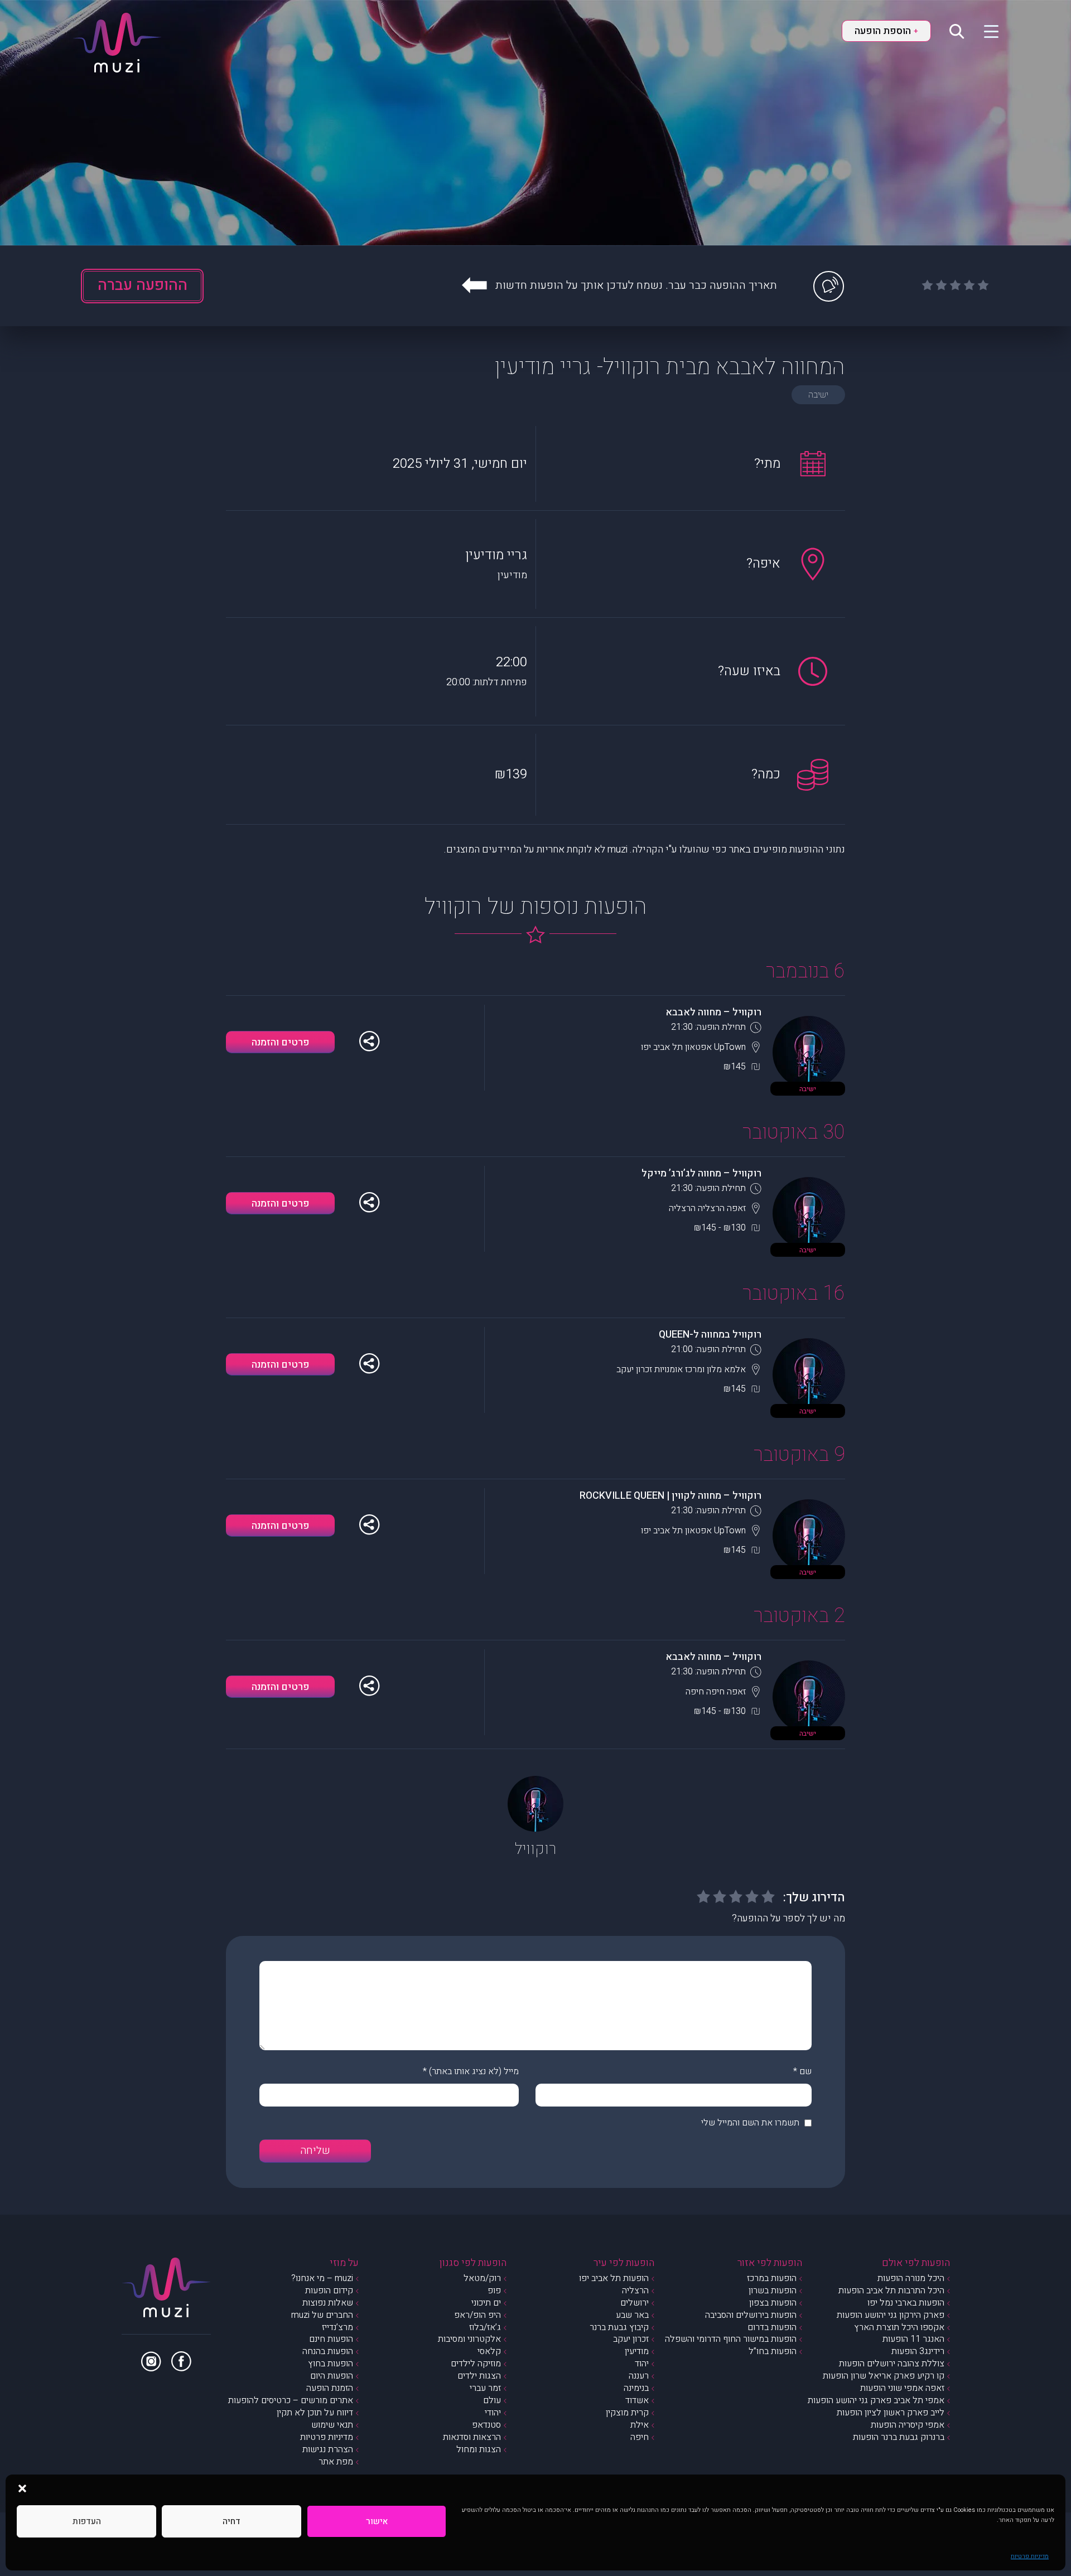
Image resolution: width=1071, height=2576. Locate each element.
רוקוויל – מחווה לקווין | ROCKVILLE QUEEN (670, 1496)
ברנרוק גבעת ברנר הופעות (899, 2437)
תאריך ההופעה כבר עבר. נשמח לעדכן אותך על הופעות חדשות (636, 285)
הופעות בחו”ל (773, 2351)
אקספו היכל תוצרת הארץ (899, 2327)
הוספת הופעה (886, 31)
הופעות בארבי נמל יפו (906, 2303)
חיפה (640, 2437)
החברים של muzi (322, 2315)
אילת (640, 2425)
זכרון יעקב (631, 2339)
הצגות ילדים (479, 2376)
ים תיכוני (486, 2303)
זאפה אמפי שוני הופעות (902, 2388)
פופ (494, 2291)
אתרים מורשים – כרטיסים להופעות (291, 2400)
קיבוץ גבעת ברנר (619, 2327)
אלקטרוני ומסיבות (469, 2339)
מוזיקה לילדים (476, 2364)
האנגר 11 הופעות (913, 2339)
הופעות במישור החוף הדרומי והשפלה (731, 2339)
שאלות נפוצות (328, 2303)
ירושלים (635, 2303)
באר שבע (632, 2315)
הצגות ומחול (479, 2449)
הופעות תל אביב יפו (614, 2278)
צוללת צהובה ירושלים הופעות (892, 2364)
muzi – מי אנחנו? (322, 2278)
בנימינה (636, 2388)
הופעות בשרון (773, 2291)
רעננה (639, 2376)
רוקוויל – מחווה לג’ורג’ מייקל (701, 1173)
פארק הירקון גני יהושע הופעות (891, 2315)
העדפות (87, 2521)
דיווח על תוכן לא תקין (315, 2413)
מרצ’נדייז (337, 2327)
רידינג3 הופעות (918, 2351)
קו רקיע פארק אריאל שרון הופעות (884, 2376)
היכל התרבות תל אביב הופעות (891, 2291)
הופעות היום (332, 2376)
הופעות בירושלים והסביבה (751, 2315)
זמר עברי (485, 2388)
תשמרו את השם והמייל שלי (750, 2123)
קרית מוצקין (627, 2413)
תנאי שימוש (332, 2425)
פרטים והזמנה (281, 1042)
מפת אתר (336, 2462)
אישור (377, 2521)
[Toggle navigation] (984, 31)
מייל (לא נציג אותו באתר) (474, 2071)
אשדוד (637, 2400)
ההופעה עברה (143, 285)
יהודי (493, 2413)
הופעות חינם (331, 2339)
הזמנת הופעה (330, 2388)
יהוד (642, 2364)
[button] (22, 2488)
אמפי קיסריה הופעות (908, 2425)
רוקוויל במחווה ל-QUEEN (710, 1335)
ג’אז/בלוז (485, 2327)
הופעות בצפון (773, 2303)
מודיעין (637, 2351)
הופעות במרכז (772, 2278)
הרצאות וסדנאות (472, 2437)
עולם (492, 2400)
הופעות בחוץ (331, 2364)
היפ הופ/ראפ (477, 2315)
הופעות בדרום (772, 2327)
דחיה (231, 2521)
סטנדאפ (486, 2425)
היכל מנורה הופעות (911, 2278)
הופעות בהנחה (328, 2351)
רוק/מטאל (482, 2278)
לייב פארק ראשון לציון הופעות (891, 2413)
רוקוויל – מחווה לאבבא (713, 1012)
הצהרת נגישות (328, 2449)
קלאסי (489, 2351)
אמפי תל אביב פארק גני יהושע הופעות (876, 2400)
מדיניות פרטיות (1030, 2556)
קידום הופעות (329, 2291)
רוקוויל (535, 1849)
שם (805, 2071)
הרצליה (635, 2291)
